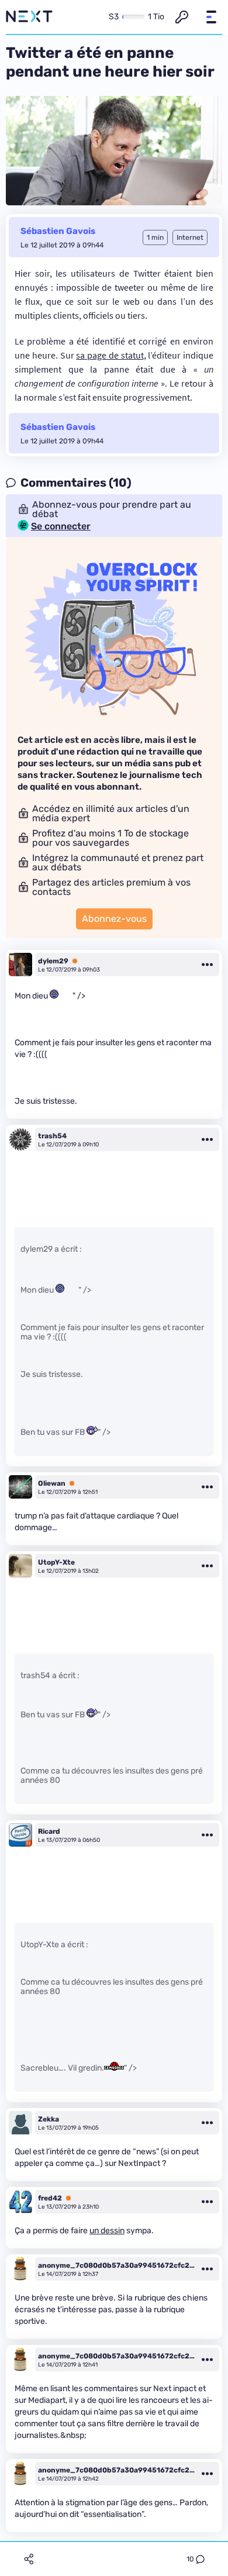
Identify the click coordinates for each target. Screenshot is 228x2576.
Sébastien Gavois (58, 231)
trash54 (52, 1136)
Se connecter (61, 526)
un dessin (107, 2231)
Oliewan (52, 1483)
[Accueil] (29, 17)
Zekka (49, 2119)
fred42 (50, 2198)
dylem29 (53, 961)
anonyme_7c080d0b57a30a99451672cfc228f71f (116, 2265)
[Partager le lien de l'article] (29, 2559)
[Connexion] (182, 17)
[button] (211, 17)
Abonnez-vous (114, 919)
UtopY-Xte (56, 1562)
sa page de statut (110, 355)
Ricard (49, 1831)
